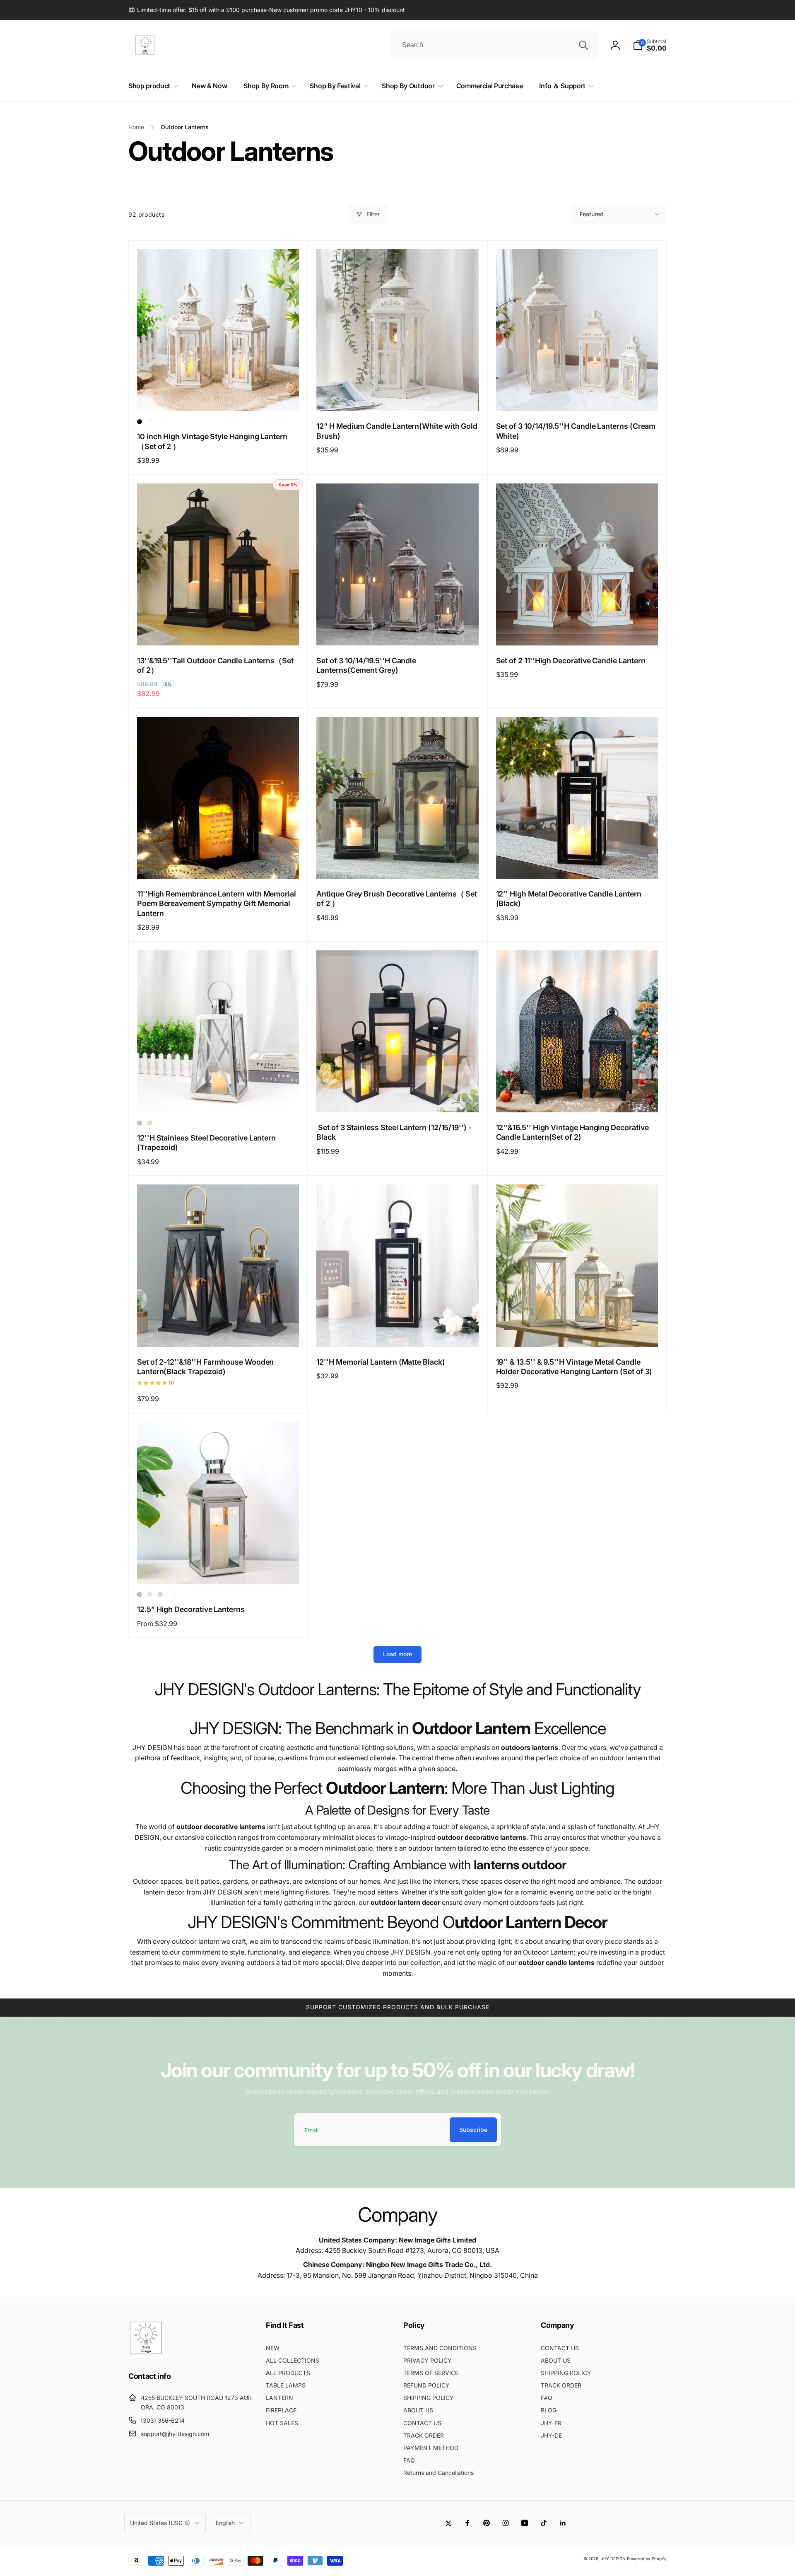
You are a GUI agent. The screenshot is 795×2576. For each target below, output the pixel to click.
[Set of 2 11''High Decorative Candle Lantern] (577, 630)
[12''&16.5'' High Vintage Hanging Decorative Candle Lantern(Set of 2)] (577, 1097)
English (225, 2523)
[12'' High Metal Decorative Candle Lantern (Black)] (577, 863)
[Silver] (140, 1123)
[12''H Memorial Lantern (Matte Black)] (398, 1331)
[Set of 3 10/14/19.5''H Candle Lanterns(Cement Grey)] (398, 630)
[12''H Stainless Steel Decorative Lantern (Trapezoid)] (219, 1097)
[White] (150, 422)
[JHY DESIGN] (146, 2353)
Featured (592, 214)
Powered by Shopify (647, 2559)
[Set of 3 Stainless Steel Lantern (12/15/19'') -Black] (398, 1097)
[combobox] (494, 45)
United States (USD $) (160, 2523)
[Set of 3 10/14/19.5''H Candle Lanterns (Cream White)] (577, 396)
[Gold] (150, 1123)
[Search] (583, 45)
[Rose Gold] (150, 1595)
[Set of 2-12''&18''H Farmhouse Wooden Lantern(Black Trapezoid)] (219, 1331)
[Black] (140, 422)
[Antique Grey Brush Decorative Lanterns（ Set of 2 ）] (398, 863)
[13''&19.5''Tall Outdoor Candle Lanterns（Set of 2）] (219, 630)
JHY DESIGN (613, 2559)
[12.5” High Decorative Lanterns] (219, 1568)
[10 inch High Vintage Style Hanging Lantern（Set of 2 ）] (219, 396)
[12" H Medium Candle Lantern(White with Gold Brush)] (398, 396)
